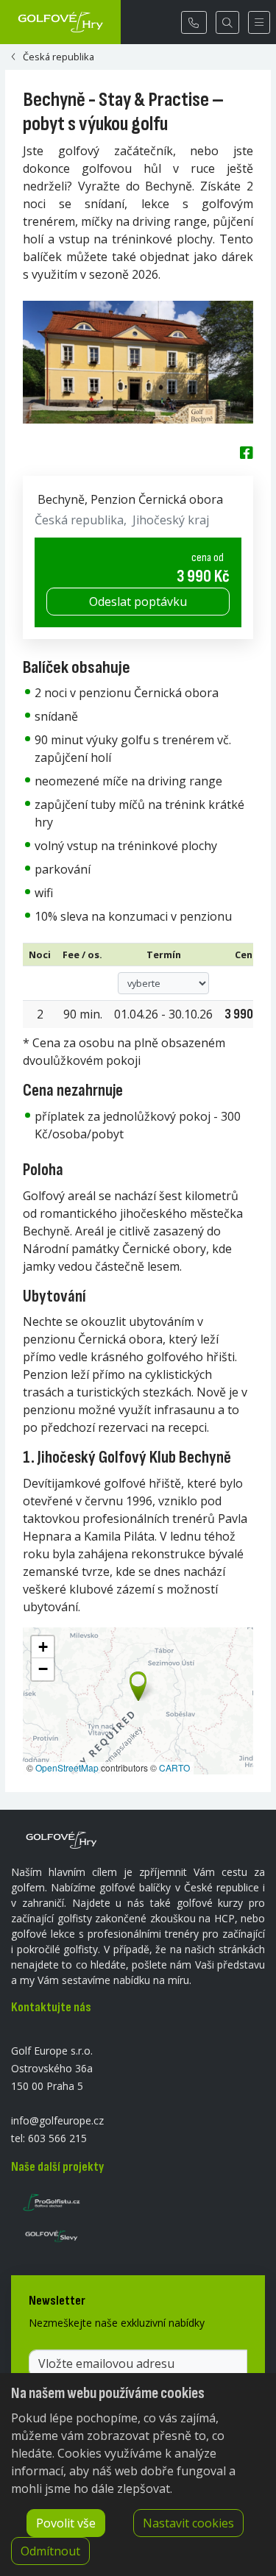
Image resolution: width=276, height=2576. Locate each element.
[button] (137, 1683)
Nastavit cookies (188, 2523)
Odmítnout (50, 2551)
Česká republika (79, 520)
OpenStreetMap (67, 1767)
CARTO (174, 1767)
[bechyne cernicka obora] (138, 362)
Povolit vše (66, 2523)
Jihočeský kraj (171, 520)
